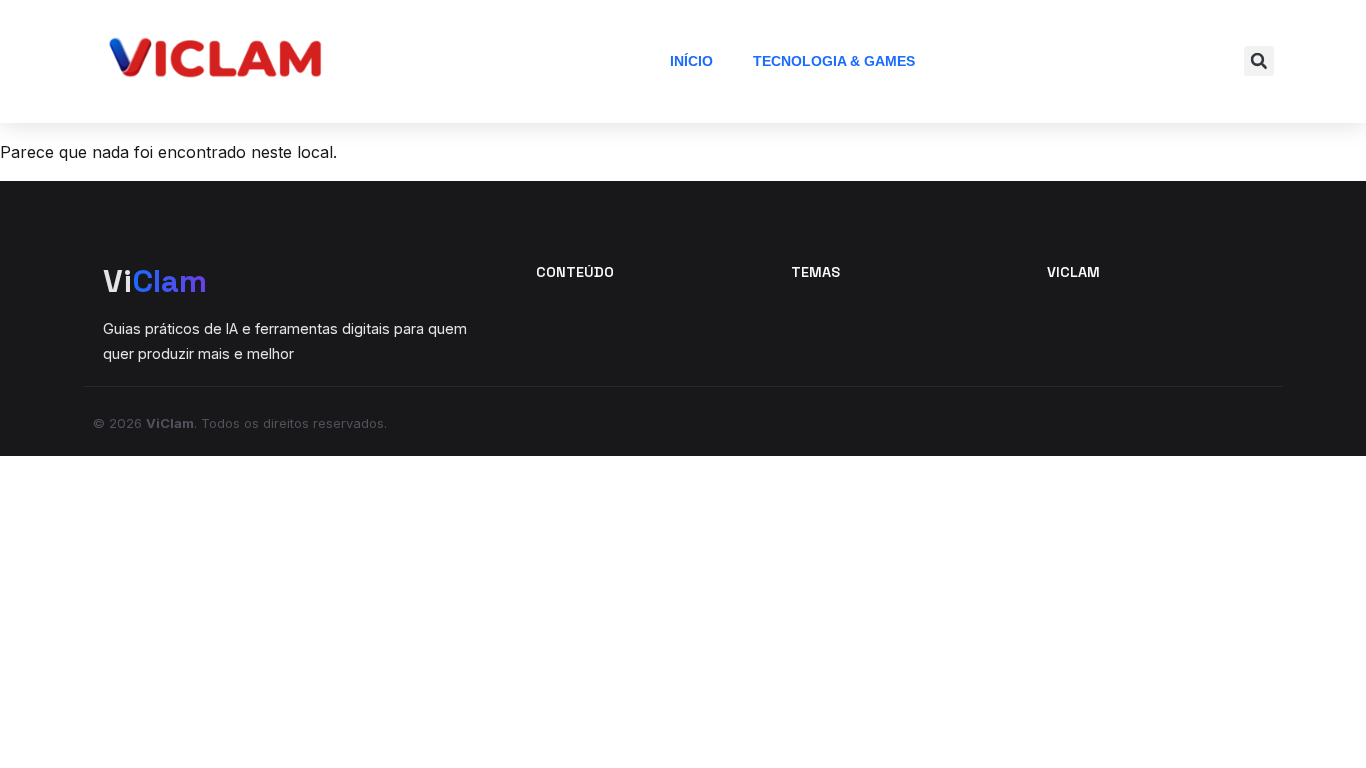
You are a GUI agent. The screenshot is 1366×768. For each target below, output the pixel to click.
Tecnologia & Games (834, 61)
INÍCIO (691, 61)
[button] (1259, 61)
